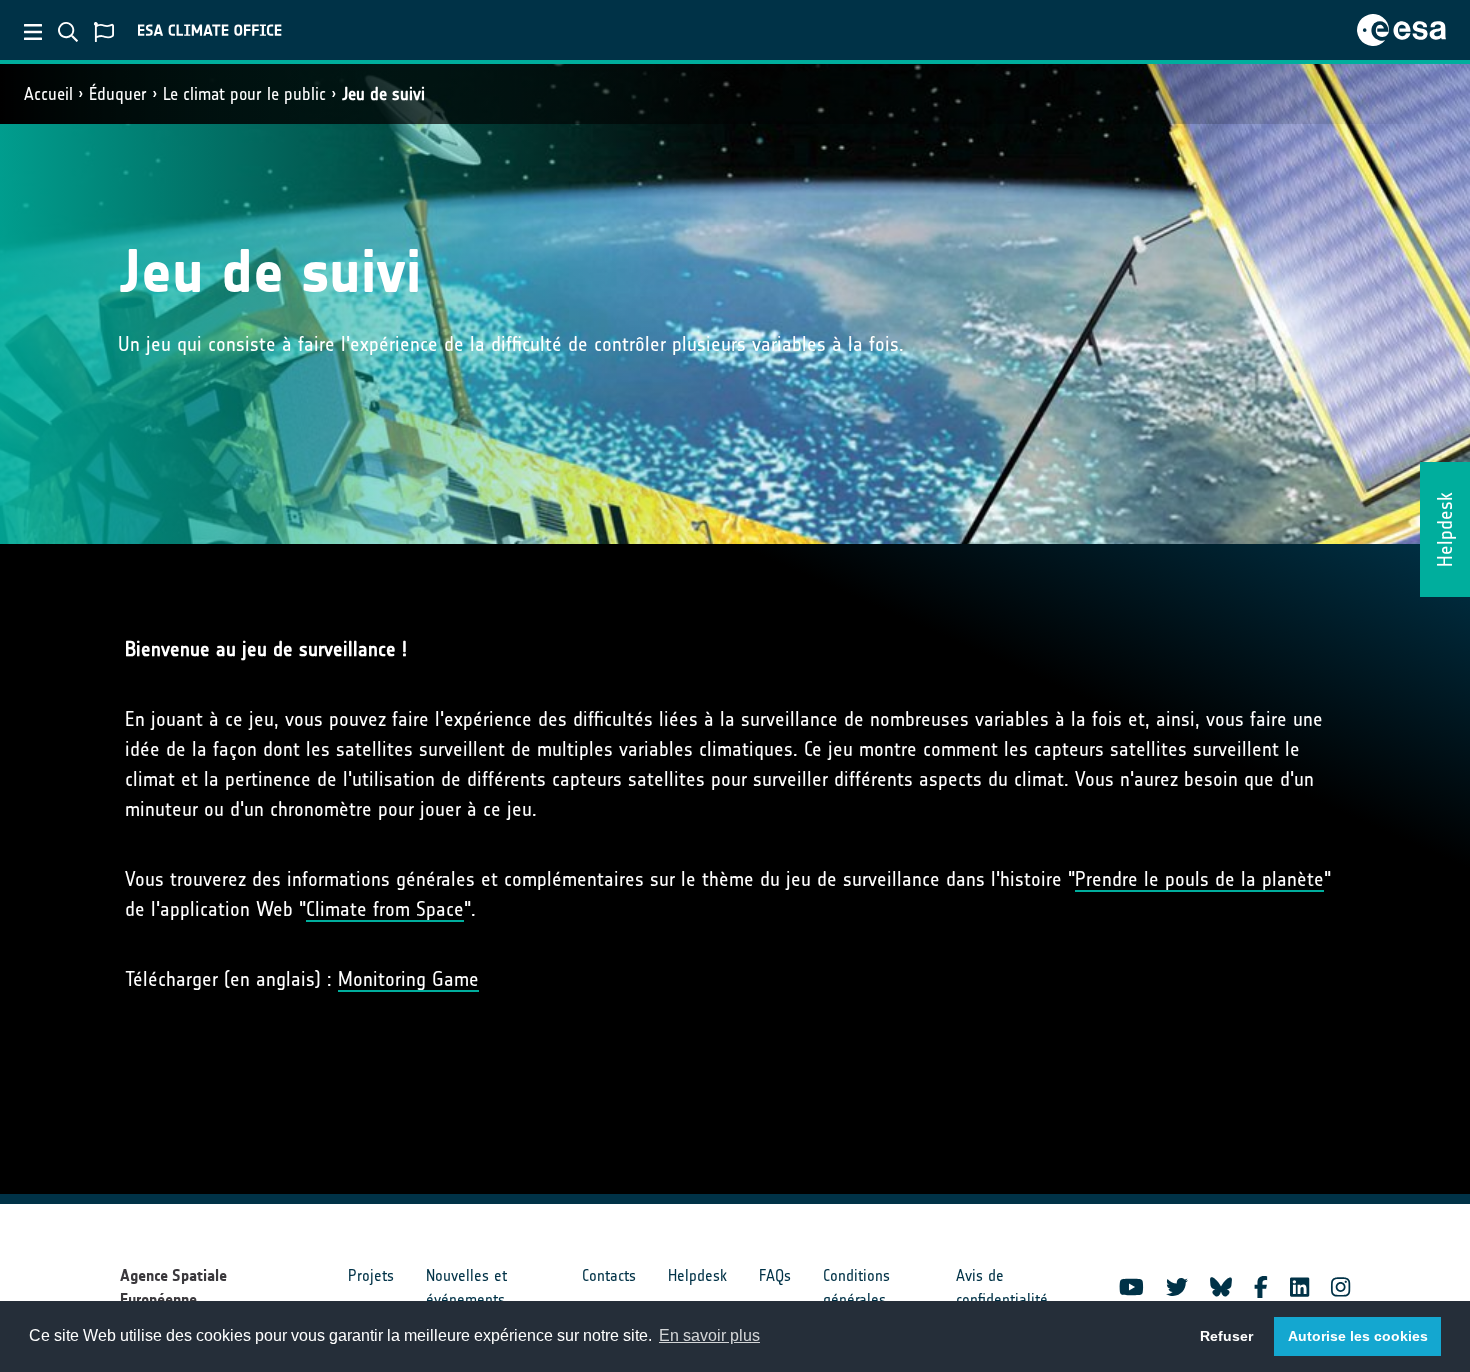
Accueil (48, 94)
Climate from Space (385, 909)
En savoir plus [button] (709, 1335)
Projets (371, 1275)
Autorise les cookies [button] (1358, 1336)
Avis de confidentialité (1002, 1287)
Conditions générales (856, 1287)
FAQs (775, 1275)
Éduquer (118, 94)
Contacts (609, 1275)
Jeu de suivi (383, 94)
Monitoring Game (408, 979)
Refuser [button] (1226, 1336)
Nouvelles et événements (466, 1287)
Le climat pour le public (244, 94)
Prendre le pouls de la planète (1199, 879)
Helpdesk (697, 1275)
